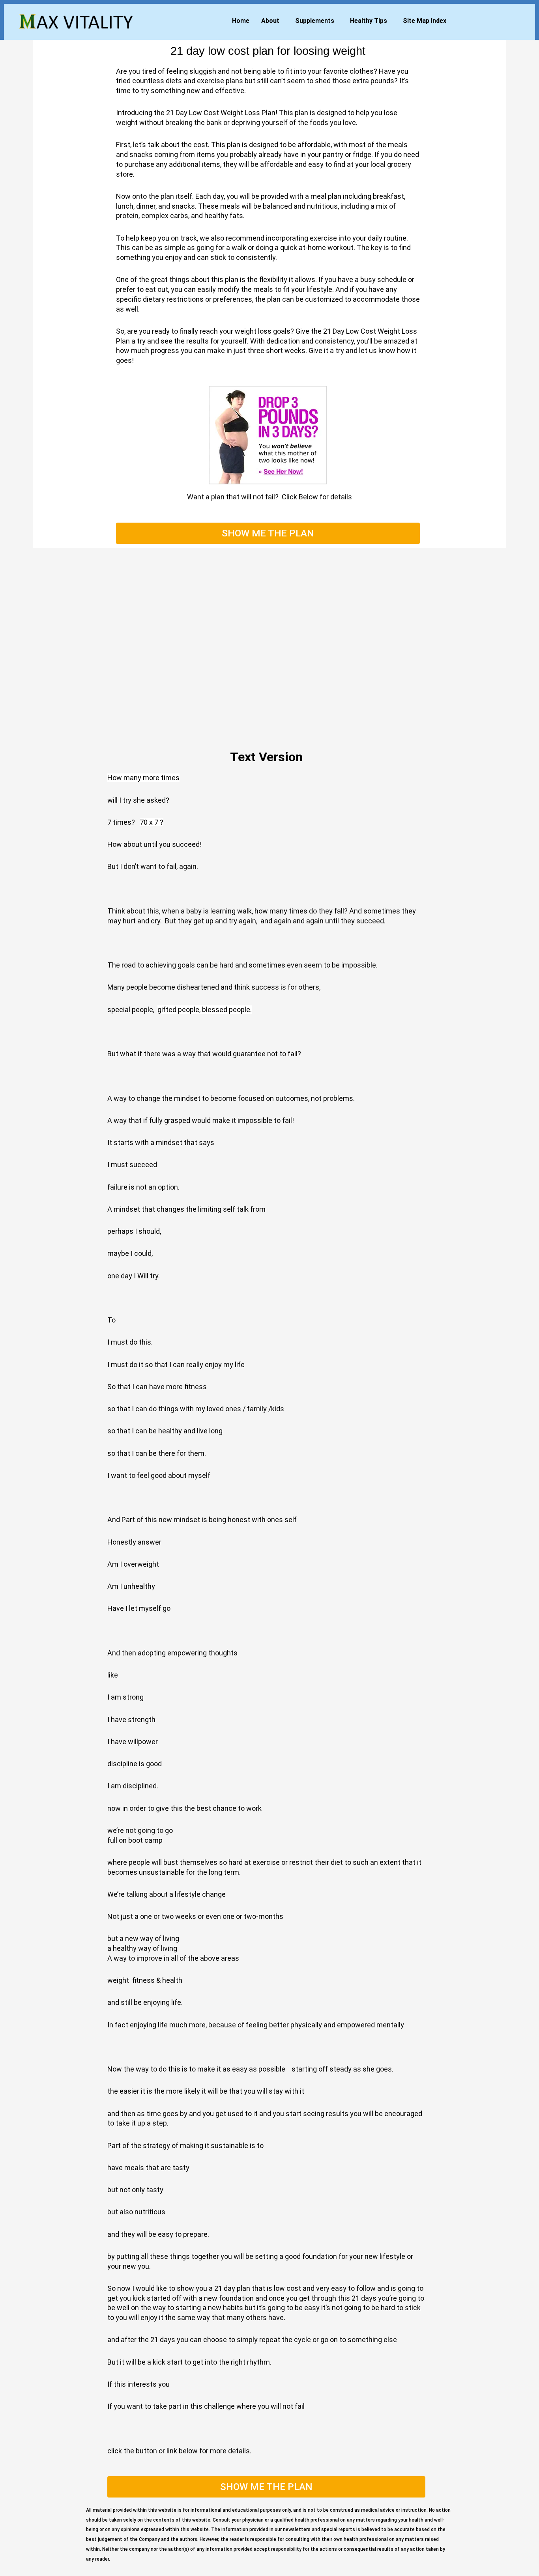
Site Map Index (425, 21)
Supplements (315, 21)
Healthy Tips (369, 21)
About (270, 21)
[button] (272, 21)
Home (241, 21)
